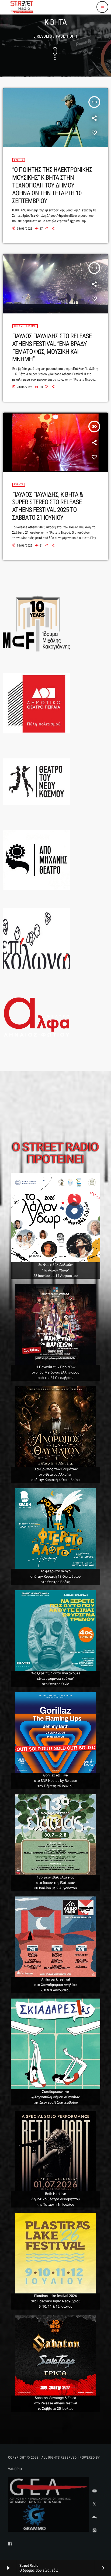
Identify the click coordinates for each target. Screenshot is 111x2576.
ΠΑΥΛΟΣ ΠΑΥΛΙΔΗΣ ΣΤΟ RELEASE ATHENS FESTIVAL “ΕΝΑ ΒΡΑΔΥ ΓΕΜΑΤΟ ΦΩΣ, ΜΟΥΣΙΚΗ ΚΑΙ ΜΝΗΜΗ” (52, 348)
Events (19, 160)
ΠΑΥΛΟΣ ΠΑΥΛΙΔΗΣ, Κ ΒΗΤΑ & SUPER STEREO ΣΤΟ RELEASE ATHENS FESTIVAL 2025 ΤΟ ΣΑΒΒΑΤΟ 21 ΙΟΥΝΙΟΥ (47, 506)
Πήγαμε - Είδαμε (25, 326)
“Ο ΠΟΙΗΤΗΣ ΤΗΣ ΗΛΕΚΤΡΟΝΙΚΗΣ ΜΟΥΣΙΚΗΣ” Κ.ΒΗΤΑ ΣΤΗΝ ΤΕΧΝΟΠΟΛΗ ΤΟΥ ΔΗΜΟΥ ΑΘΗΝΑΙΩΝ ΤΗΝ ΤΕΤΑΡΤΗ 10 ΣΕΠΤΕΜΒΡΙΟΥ (52, 185)
